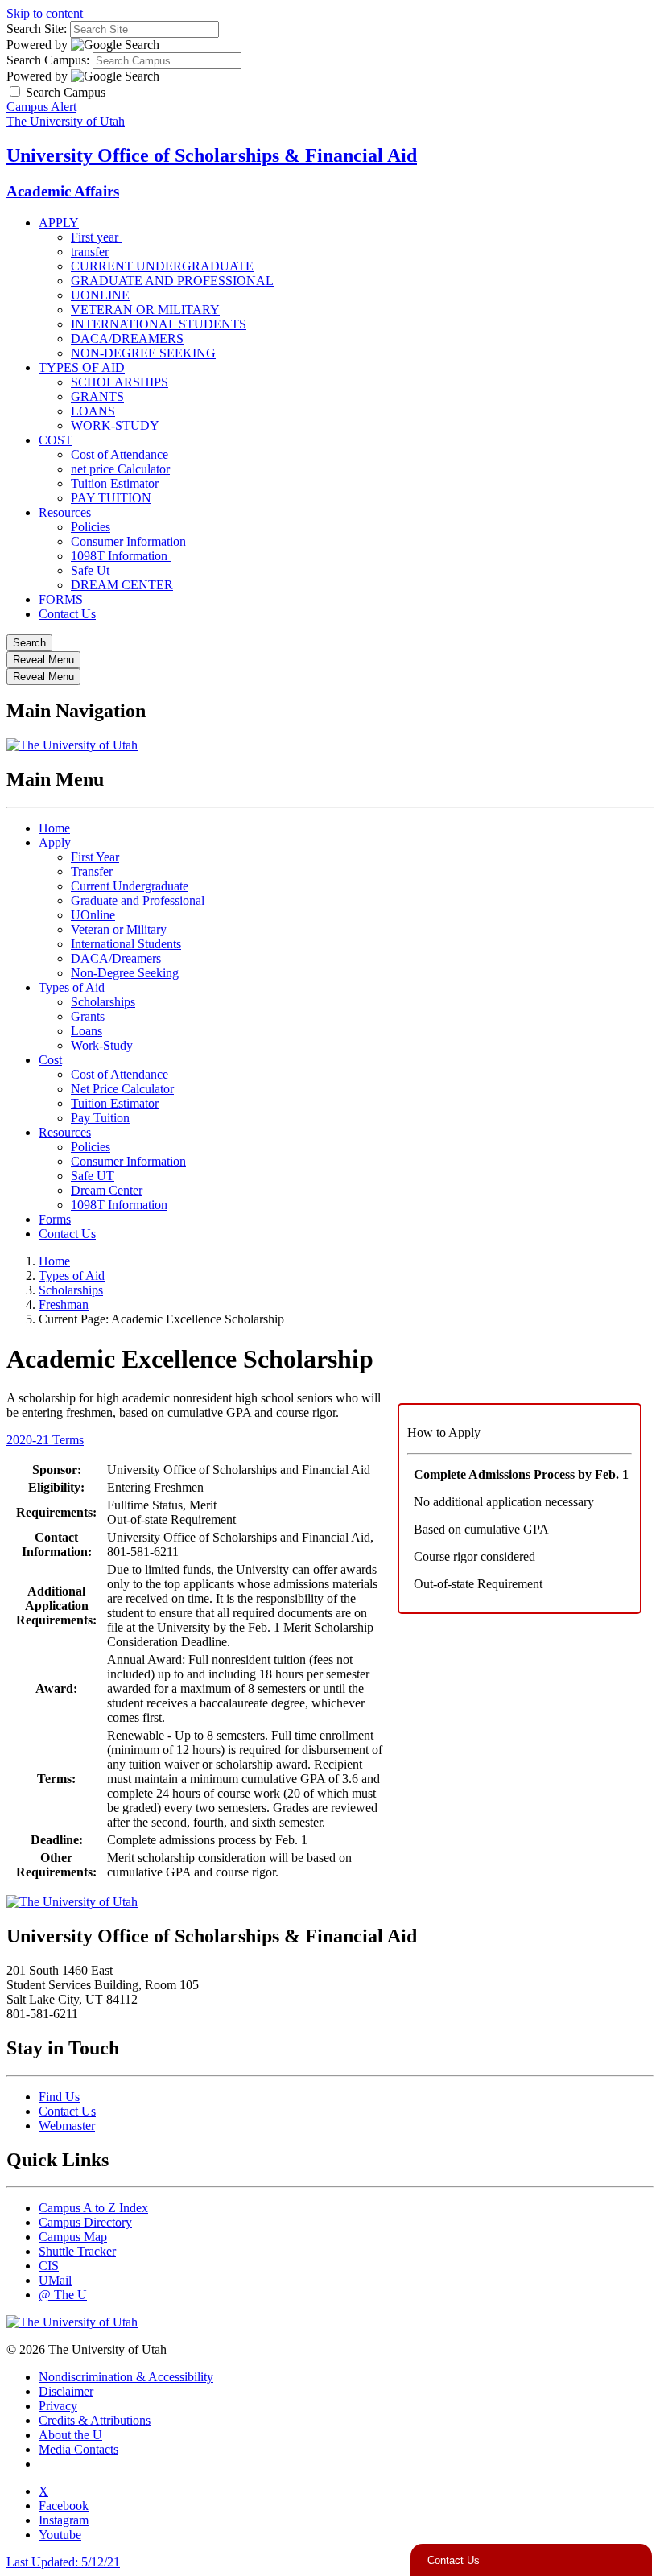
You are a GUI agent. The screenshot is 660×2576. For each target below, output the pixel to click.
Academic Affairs (63, 191)
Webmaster (67, 2126)
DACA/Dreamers (116, 958)
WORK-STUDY (115, 425)
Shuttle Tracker (77, 2251)
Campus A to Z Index (93, 2208)
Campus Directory (85, 2222)
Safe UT (93, 1176)
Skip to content (45, 13)
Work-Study (102, 1045)
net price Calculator (120, 469)
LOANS (93, 411)
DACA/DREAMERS (127, 339)
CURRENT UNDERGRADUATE (162, 266)
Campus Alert (41, 107)
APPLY (59, 223)
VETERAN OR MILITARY (145, 310)
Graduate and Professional (138, 900)
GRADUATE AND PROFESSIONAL (172, 281)
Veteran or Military (119, 929)
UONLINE (100, 295)
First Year (95, 857)
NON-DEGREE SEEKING (143, 353)
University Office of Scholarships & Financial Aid (212, 155)
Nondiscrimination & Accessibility (126, 2377)
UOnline (93, 915)
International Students (126, 944)
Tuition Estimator (115, 483)
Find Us (59, 2097)
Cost (50, 1060)
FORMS (61, 599)
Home (54, 828)
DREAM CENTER (122, 585)
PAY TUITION (111, 498)
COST (56, 440)
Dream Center (107, 1190)
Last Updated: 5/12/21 (63, 2562)
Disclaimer (66, 2391)
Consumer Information (128, 541)
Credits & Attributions (95, 2420)
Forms (55, 1219)
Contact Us (67, 614)
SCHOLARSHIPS (120, 382)
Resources (65, 512)
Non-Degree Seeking (125, 973)
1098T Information (121, 556)
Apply (55, 842)
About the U (70, 2435)
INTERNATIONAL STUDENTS (159, 324)
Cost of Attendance (120, 454)
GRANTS (97, 396)
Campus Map (73, 2237)
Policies (91, 527)
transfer (90, 252)
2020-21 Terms (45, 1440)
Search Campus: (48, 60)
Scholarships (103, 1002)
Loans (87, 1031)
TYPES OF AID (82, 367)
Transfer (92, 871)
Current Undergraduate (130, 886)
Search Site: (37, 29)
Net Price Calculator (122, 1089)
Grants (88, 1016)
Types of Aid (72, 987)
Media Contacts (78, 2449)
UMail (55, 2280)
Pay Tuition (100, 1118)
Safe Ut (90, 570)
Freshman (64, 1305)
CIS (49, 2266)
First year (96, 237)
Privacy (58, 2406)
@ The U (63, 2295)
